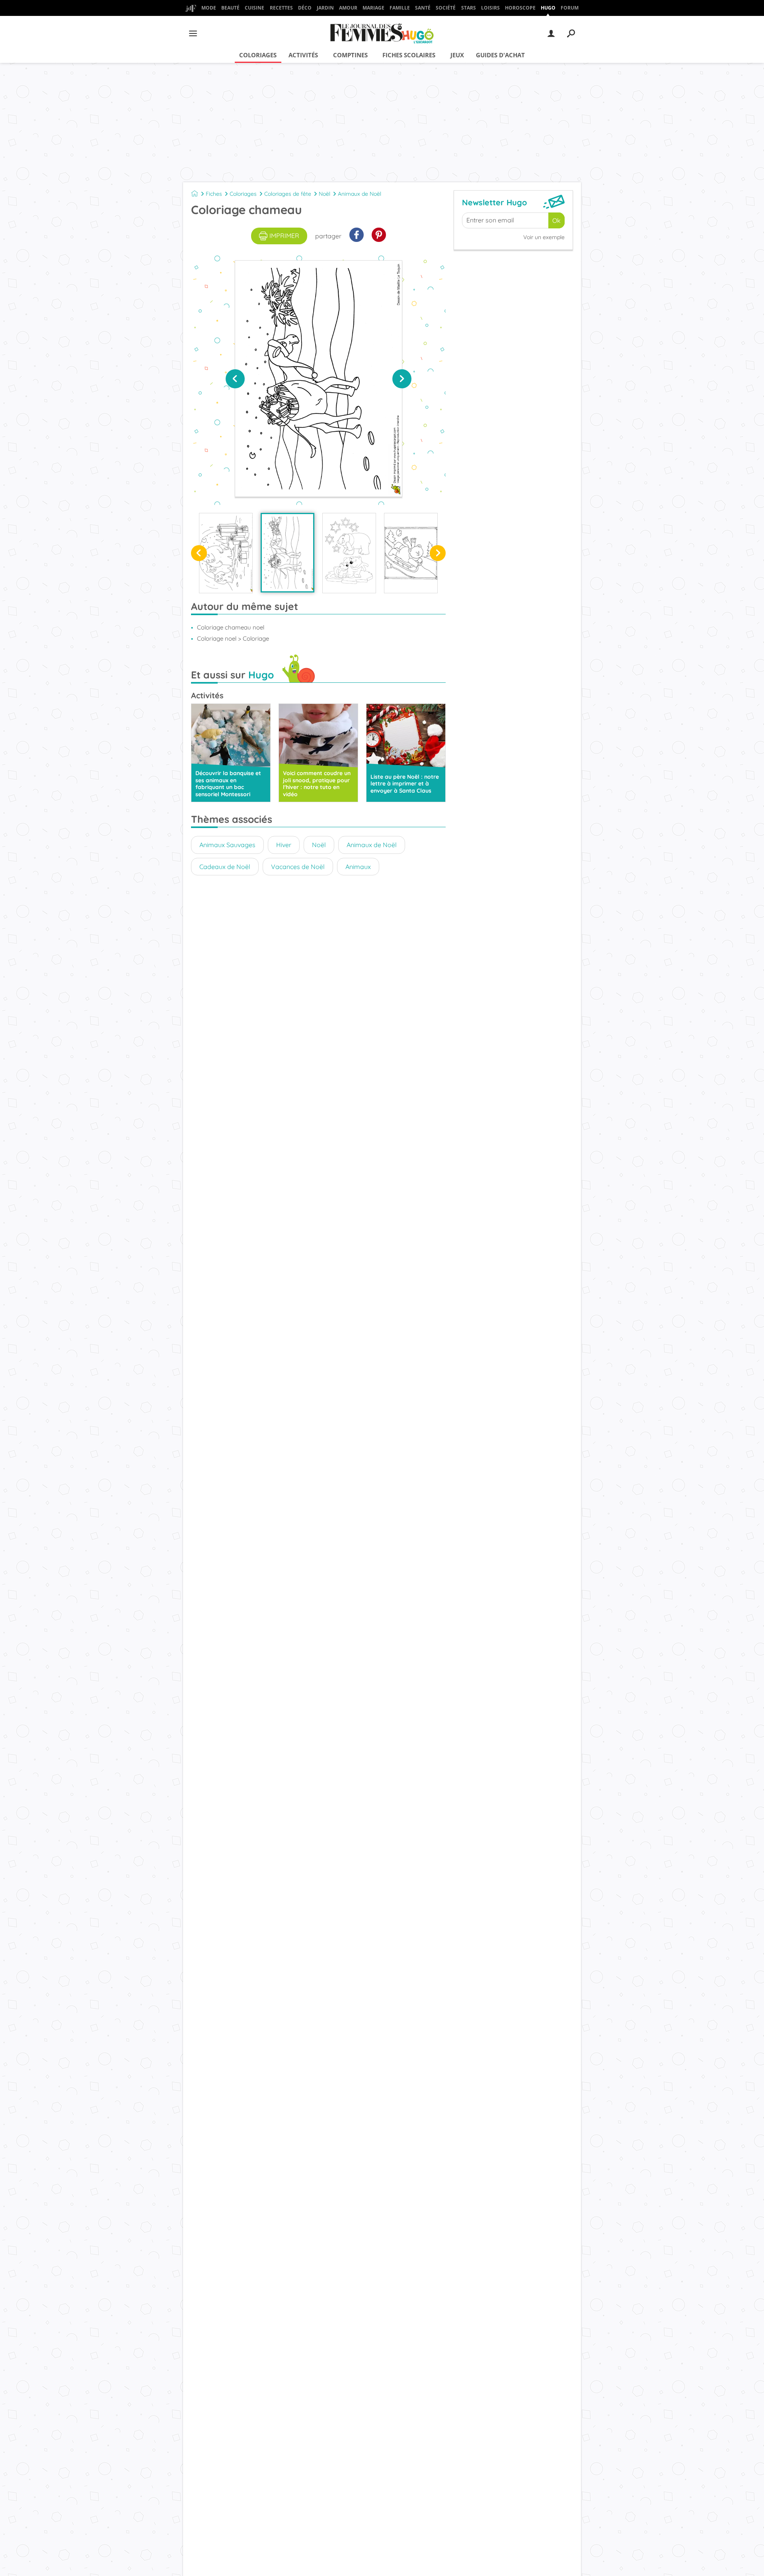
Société (446, 8)
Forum (570, 8)
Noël (325, 194)
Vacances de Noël (298, 867)
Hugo (548, 8)
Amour (348, 8)
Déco (305, 8)
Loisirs (490, 8)
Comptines (350, 55)
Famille (400, 8)
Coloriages (258, 55)
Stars (469, 8)
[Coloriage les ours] (226, 553)
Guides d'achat (500, 55)
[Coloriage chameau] (287, 553)
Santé (423, 8)
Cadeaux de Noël (225, 867)
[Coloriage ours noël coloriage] (349, 553)
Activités (303, 55)
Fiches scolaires (409, 55)
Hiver (284, 845)
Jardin (325, 8)
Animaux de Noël (360, 194)
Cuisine (254, 8)
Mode (209, 8)
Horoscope (520, 8)
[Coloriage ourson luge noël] (411, 553)
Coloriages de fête (288, 194)
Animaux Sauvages (227, 845)
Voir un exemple (544, 237)
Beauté (230, 8)
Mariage (373, 8)
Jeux (457, 55)
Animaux (358, 867)
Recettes (281, 8)
